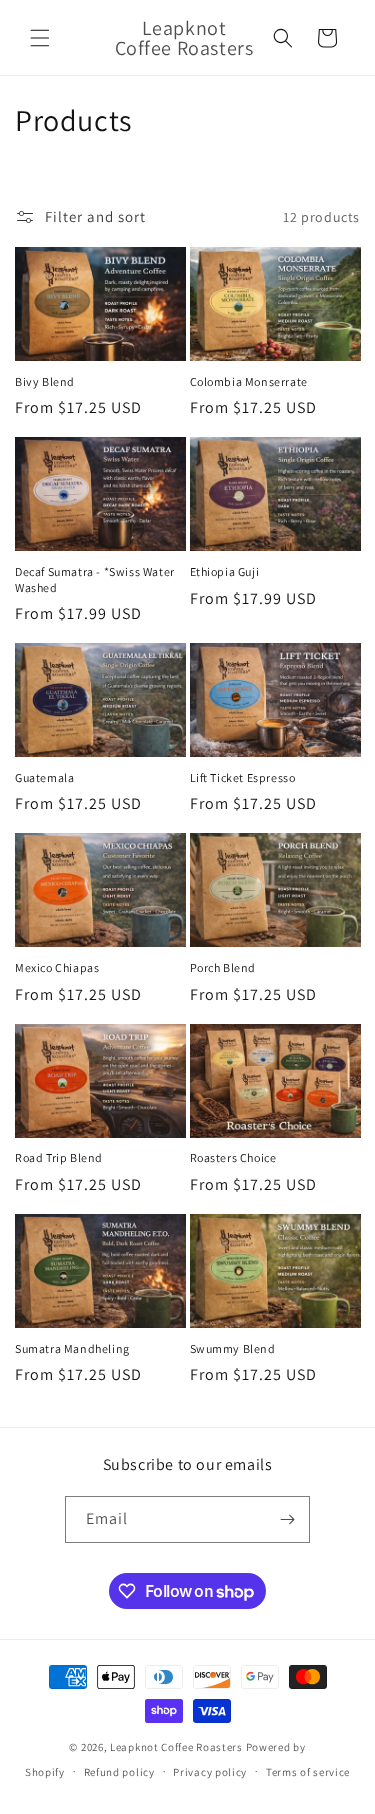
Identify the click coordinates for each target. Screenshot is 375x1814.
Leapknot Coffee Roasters (176, 1747)
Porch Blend (223, 967)
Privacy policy (210, 1772)
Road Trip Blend (59, 1157)
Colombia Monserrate (249, 381)
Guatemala (44, 777)
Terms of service (308, 1772)
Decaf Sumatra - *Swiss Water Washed (95, 579)
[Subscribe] (287, 1519)
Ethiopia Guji (225, 571)
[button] (40, 38)
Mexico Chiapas (57, 967)
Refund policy (119, 1772)
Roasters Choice (233, 1157)
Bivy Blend (45, 381)
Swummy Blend (233, 1348)
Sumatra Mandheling (72, 1348)
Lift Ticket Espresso (243, 777)
